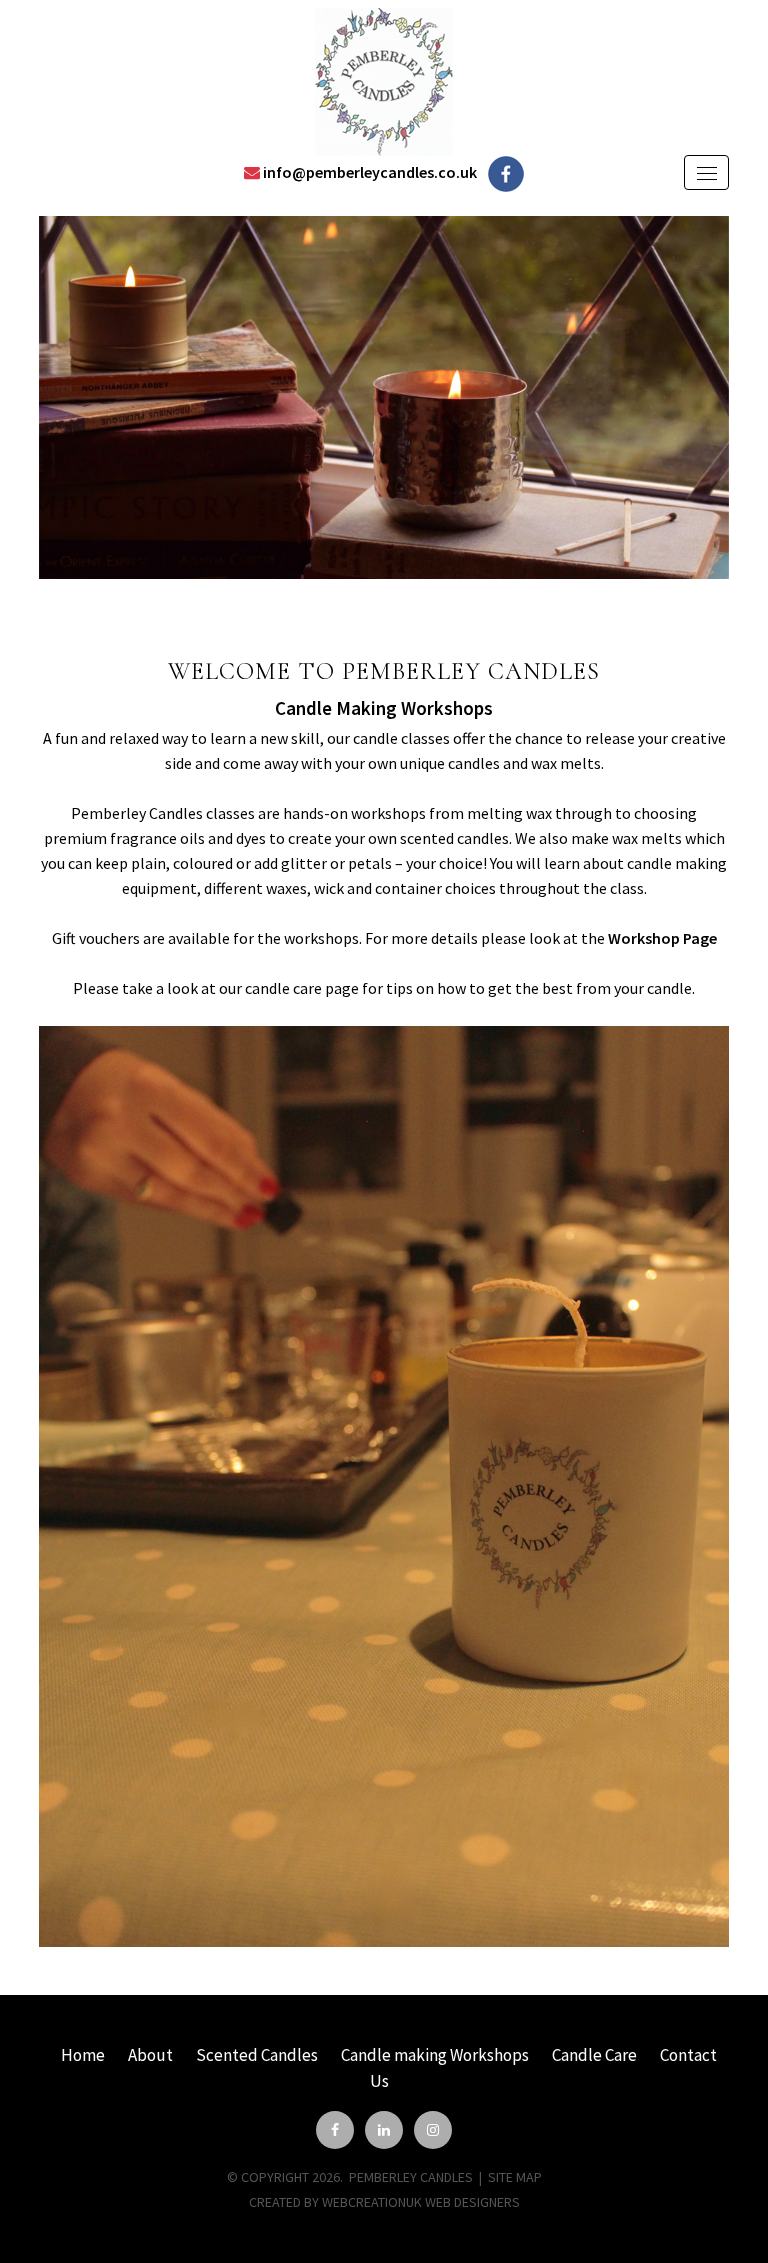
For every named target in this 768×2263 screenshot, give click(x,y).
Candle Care (594, 2055)
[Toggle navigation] (706, 172)
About (150, 2055)
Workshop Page (662, 938)
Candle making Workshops (435, 2055)
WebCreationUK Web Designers (421, 2202)
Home (83, 2055)
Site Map (515, 2177)
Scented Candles (257, 2055)
